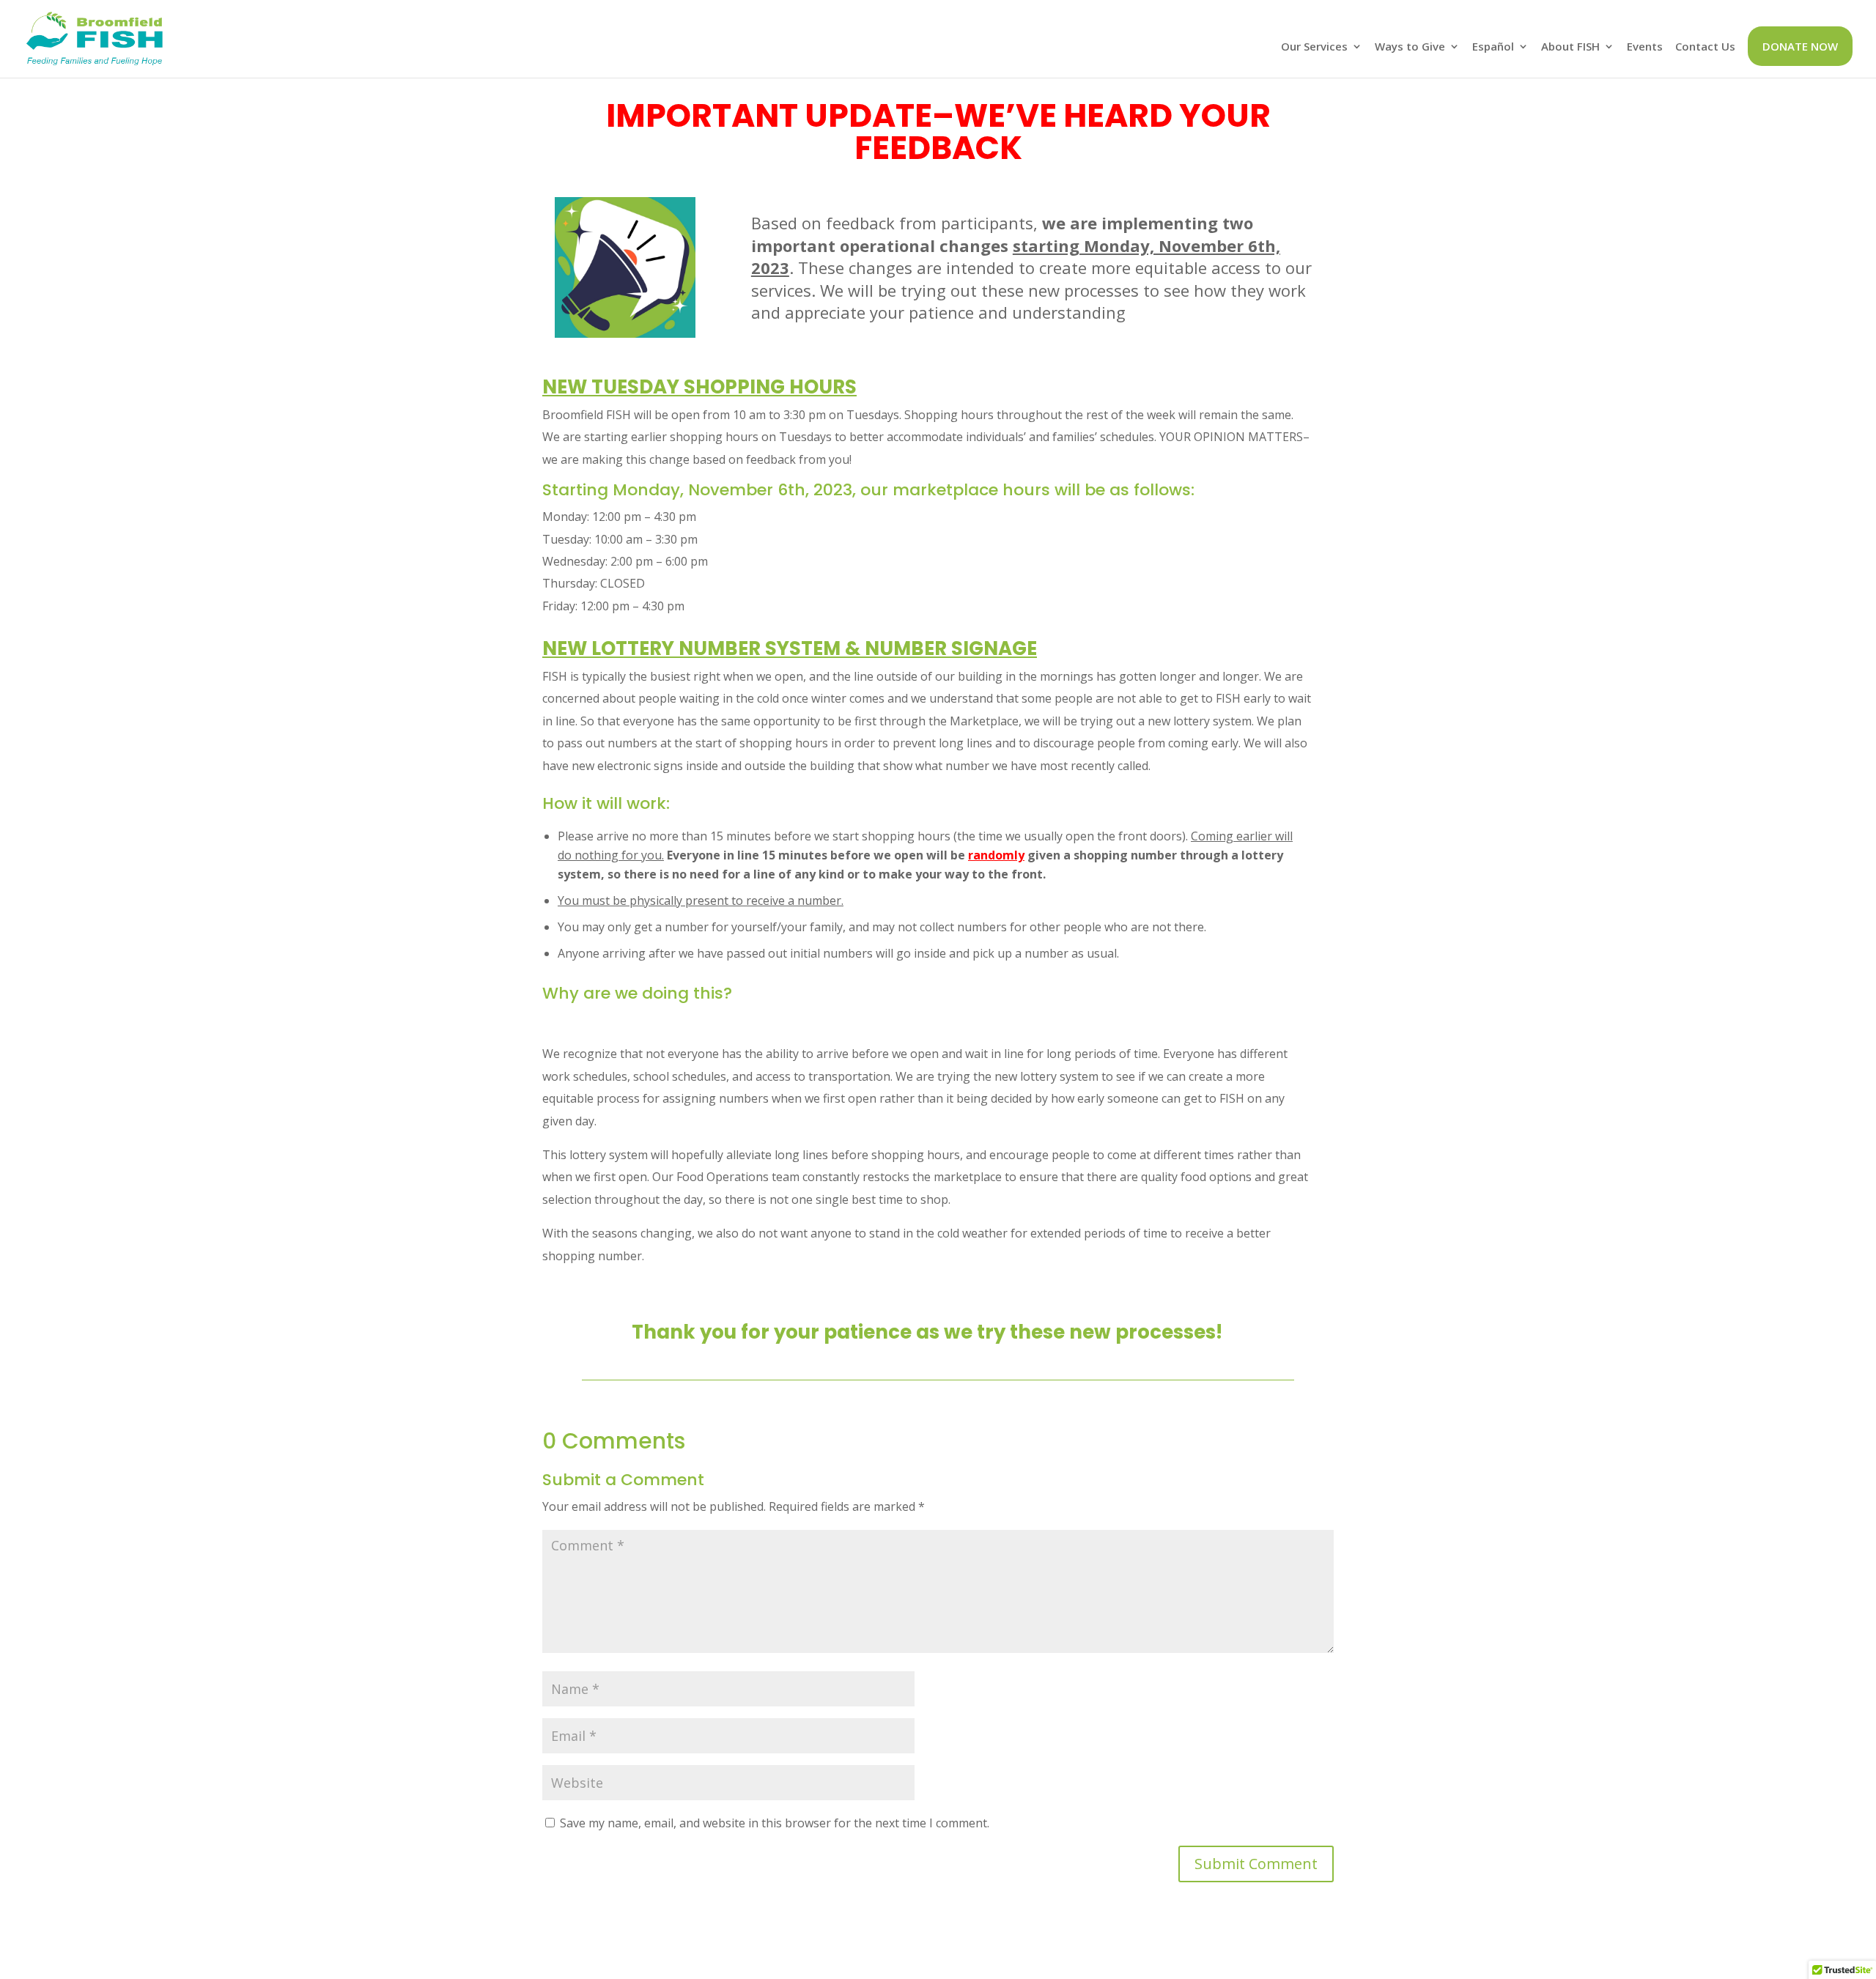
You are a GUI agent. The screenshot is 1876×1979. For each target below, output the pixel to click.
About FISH (1570, 47)
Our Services (1314, 47)
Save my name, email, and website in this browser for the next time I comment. (775, 1823)
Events (1645, 47)
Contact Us (1705, 47)
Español (1493, 47)
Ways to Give (1410, 47)
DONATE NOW (1800, 46)
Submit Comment (1256, 1864)
